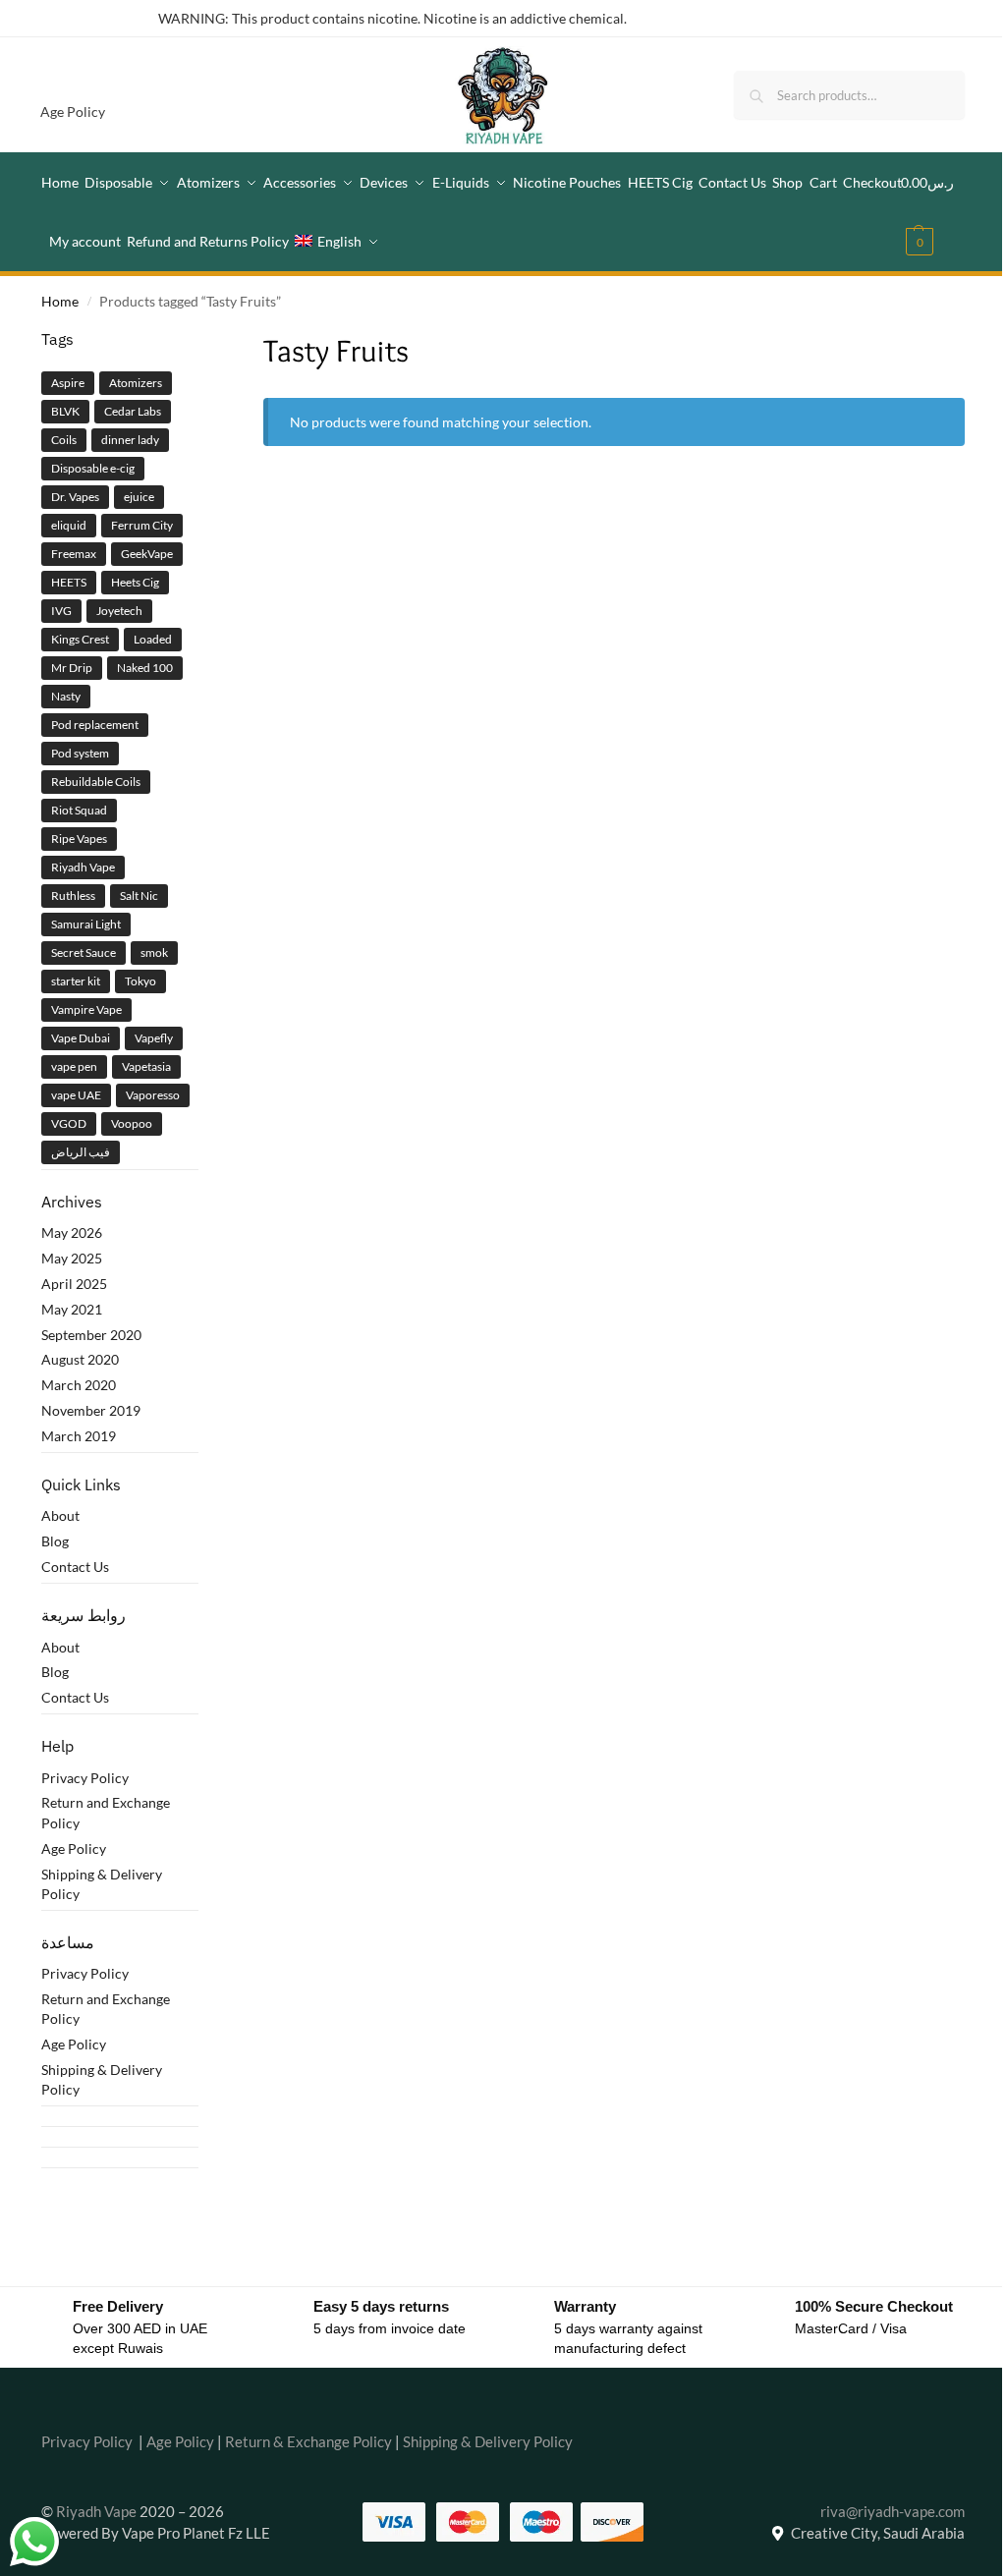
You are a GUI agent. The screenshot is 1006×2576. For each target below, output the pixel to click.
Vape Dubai (81, 1038)
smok (154, 952)
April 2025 (74, 1284)
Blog (55, 1541)
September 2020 (91, 1335)
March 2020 (79, 1385)
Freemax (74, 554)
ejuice (139, 497)
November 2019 (91, 1410)
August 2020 (80, 1359)
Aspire (68, 383)
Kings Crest (80, 639)
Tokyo (140, 981)
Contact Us (75, 1567)
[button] (933, 212)
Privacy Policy (85, 1778)
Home (60, 302)
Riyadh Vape (83, 867)
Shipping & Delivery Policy (488, 2441)
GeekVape (147, 554)
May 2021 (72, 1309)
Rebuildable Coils (96, 782)
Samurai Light (86, 924)
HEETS (69, 582)
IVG (61, 611)
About (60, 1515)
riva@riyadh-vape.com (893, 2511)
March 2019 (79, 1436)
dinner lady (130, 440)
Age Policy (73, 112)
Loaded (153, 639)
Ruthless (73, 896)
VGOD (69, 1123)
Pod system (80, 753)
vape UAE (76, 1095)
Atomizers (136, 383)
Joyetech (119, 611)
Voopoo (132, 1123)
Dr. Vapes (75, 497)
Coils (64, 440)
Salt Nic (139, 896)
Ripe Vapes (79, 839)
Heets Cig (135, 582)
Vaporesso (153, 1095)
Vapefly (154, 1038)
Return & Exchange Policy (308, 2441)
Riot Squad (79, 810)
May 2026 (72, 1232)
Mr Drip (72, 668)
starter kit (76, 981)
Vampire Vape (86, 1009)
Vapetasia (146, 1066)
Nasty (66, 696)
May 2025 (72, 1258)
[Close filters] (204, 340)
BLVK (65, 411)
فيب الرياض (81, 1152)
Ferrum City (142, 525)
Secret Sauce (84, 952)
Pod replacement (95, 725)
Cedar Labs (133, 411)
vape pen (74, 1066)
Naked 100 (145, 668)
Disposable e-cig (93, 468)
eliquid (69, 525)
